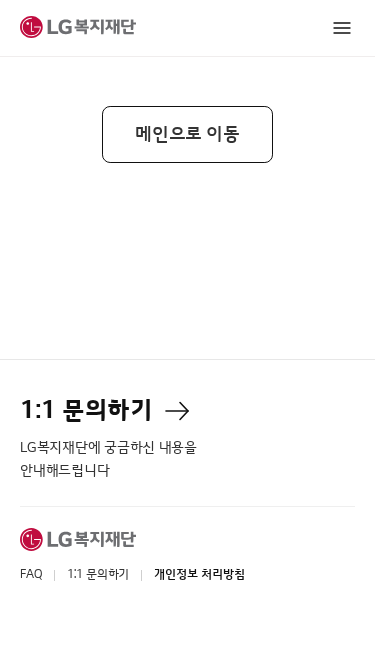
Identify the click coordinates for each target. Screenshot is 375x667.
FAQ (30, 574)
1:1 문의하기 (98, 574)
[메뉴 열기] (342, 28)
